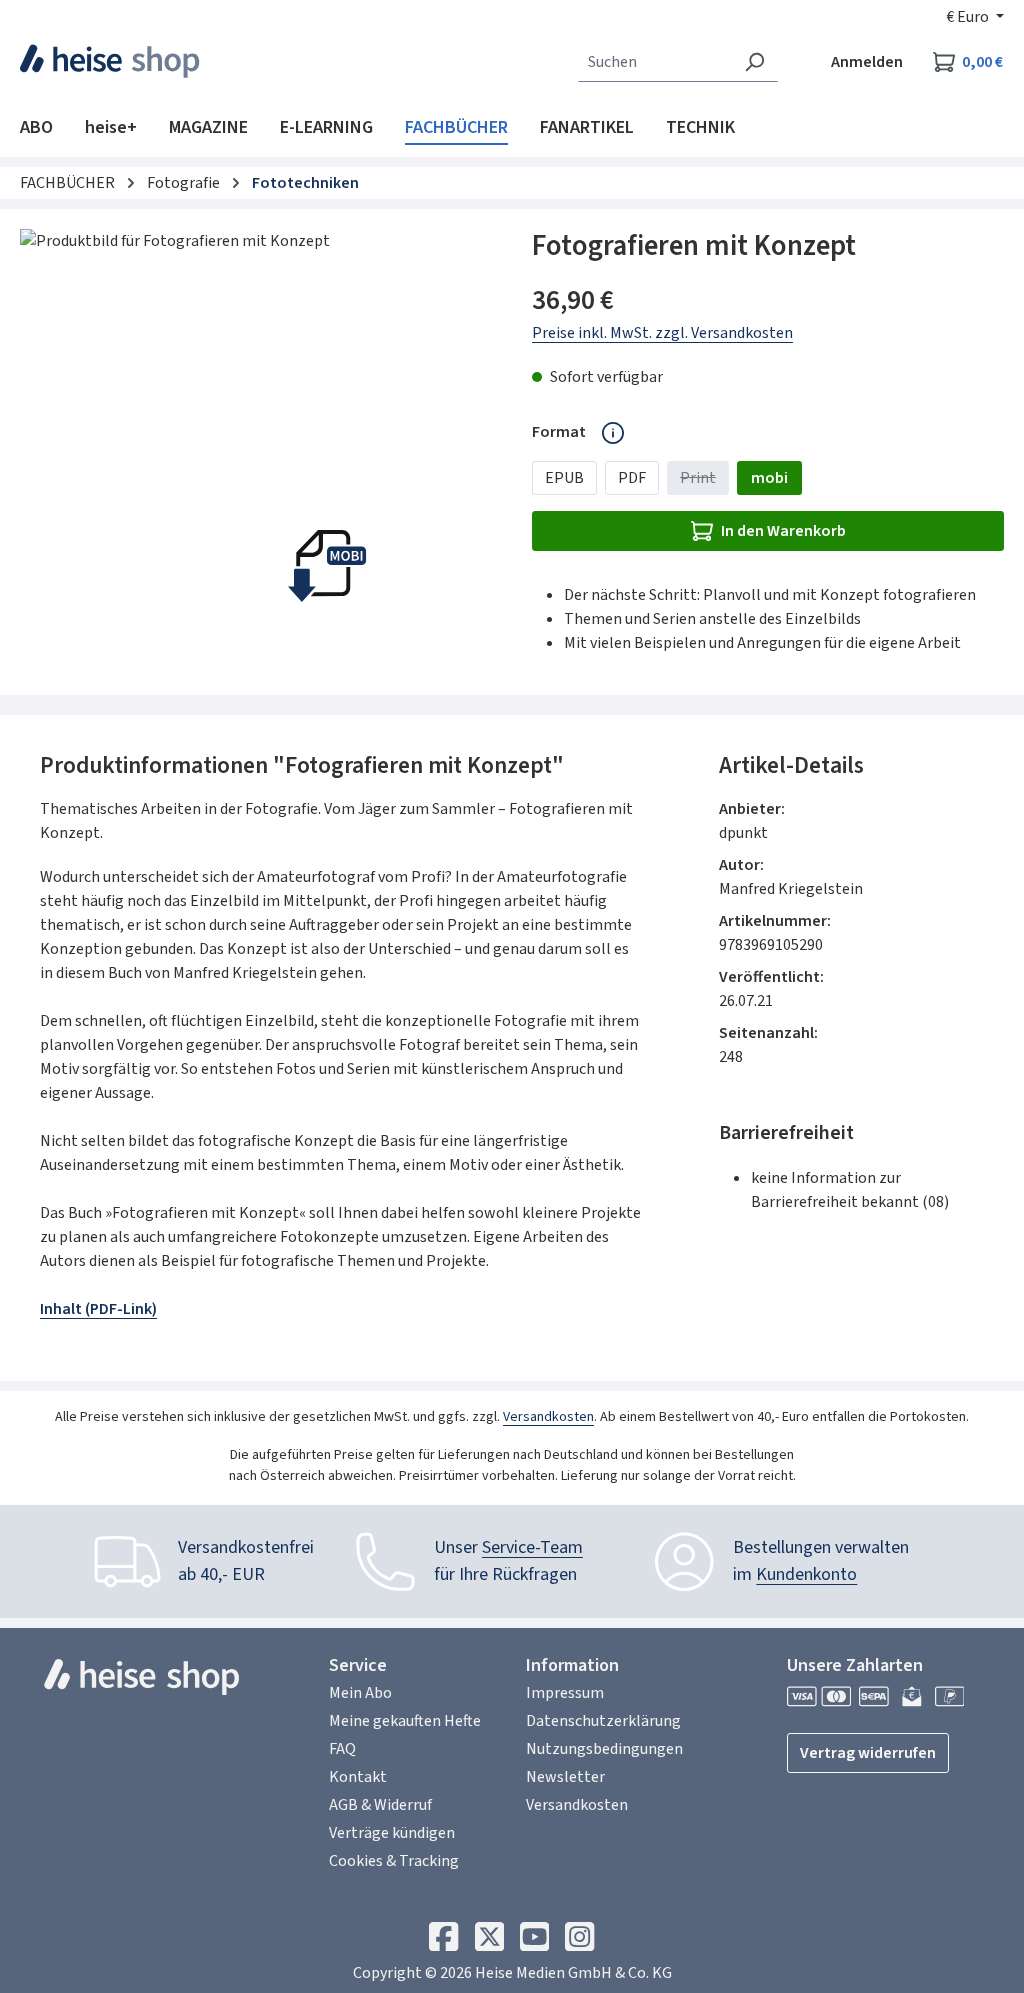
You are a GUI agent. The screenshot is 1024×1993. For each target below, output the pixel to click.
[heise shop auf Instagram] (579, 1942)
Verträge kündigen (392, 1833)
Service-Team (532, 1547)
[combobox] (655, 62)
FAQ (342, 1749)
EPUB (564, 478)
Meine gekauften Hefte (405, 1721)
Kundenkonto (806, 1574)
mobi (769, 478)
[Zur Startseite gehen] (110, 61)
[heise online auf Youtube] (534, 1942)
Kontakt (358, 1777)
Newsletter (565, 1777)
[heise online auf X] (489, 1942)
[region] (256, 444)
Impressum (565, 1693)
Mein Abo (360, 1693)
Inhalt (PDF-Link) (98, 1309)
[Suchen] (754, 62)
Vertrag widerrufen (868, 1753)
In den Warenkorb (783, 531)
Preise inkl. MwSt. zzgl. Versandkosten (662, 333)
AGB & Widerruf (380, 1805)
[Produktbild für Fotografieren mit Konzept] (256, 444)
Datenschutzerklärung (603, 1721)
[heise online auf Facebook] (443, 1942)
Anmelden (867, 62)
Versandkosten (548, 1417)
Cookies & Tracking (394, 1861)
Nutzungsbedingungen (604, 1749)
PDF (632, 478)
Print (704, 481)
